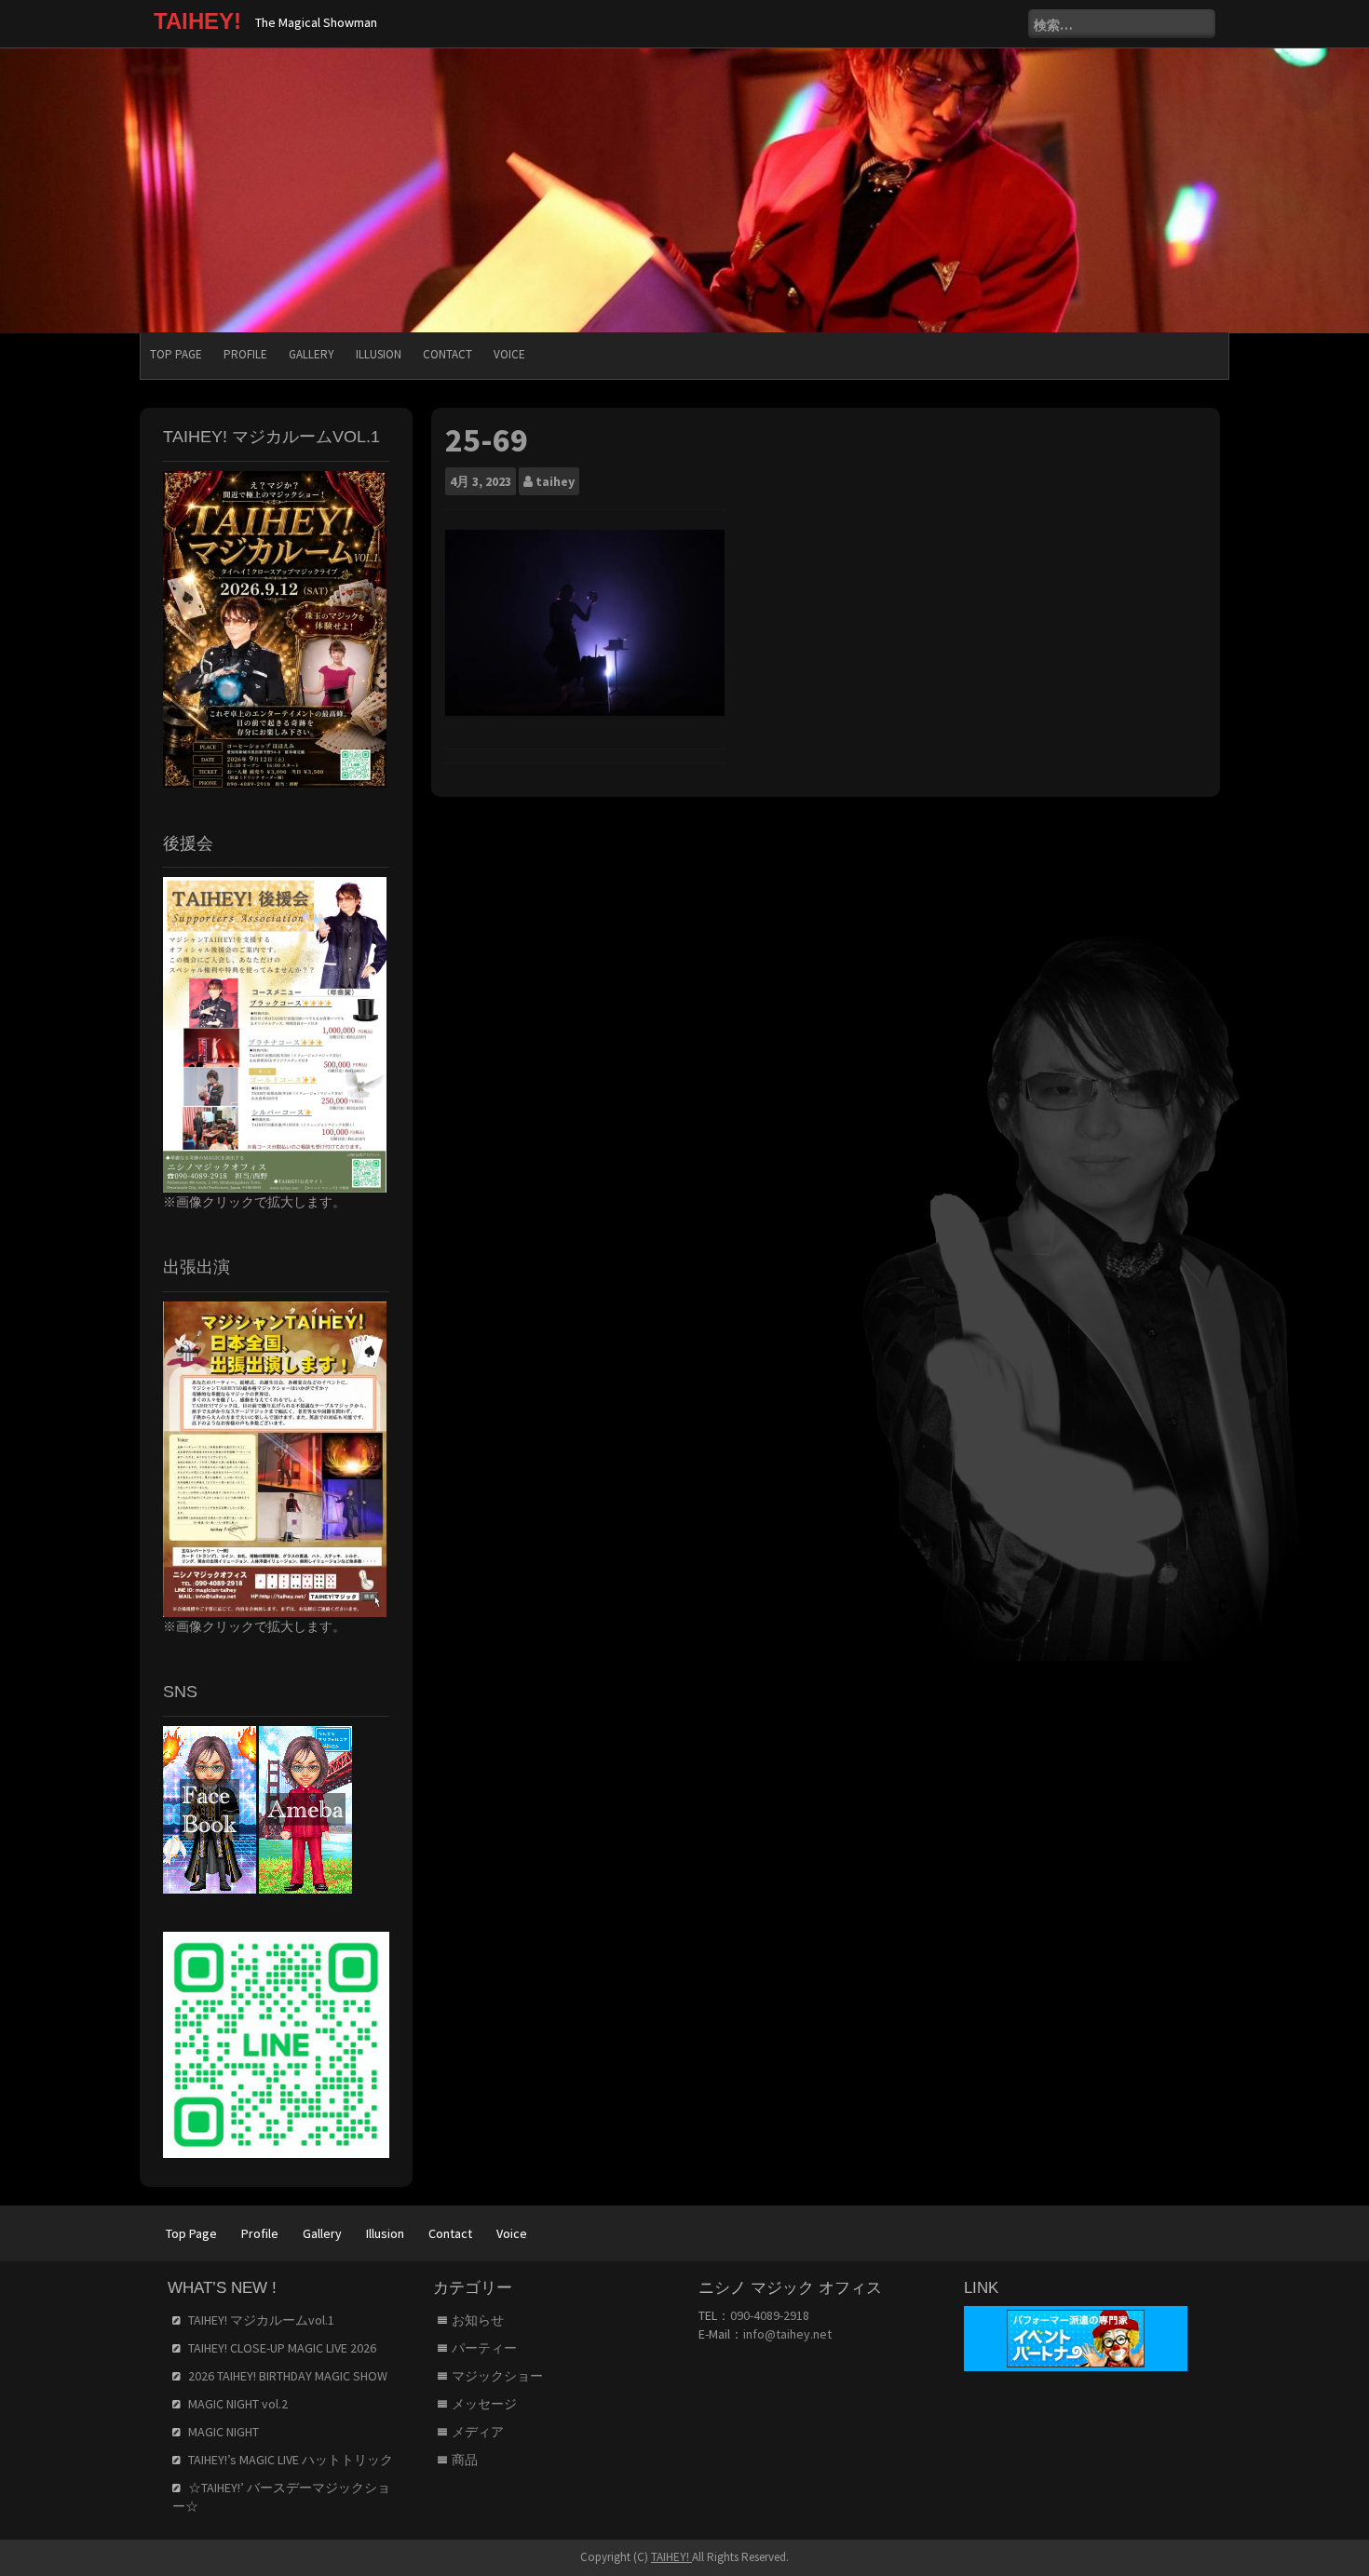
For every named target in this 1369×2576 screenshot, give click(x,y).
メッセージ (484, 2404)
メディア (478, 2432)
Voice (509, 354)
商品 (465, 2460)
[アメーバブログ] (305, 1808)
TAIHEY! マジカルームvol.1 (261, 2320)
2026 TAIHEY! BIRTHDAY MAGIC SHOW (288, 2376)
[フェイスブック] (210, 1808)
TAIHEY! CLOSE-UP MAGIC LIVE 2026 (282, 2348)
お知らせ (478, 2320)
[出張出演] (275, 1458)
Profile (245, 354)
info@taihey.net (787, 2334)
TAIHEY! (197, 21)
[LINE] (276, 2043)
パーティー (484, 2348)
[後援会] (275, 1033)
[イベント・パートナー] (1076, 2338)
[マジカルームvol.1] (275, 627)
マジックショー (497, 2376)
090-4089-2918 (770, 2315)
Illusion (379, 354)
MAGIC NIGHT (224, 2432)
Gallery (312, 354)
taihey (555, 481)
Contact (447, 354)
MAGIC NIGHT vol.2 (238, 2404)
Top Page (176, 354)
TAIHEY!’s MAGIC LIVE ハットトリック (291, 2460)
